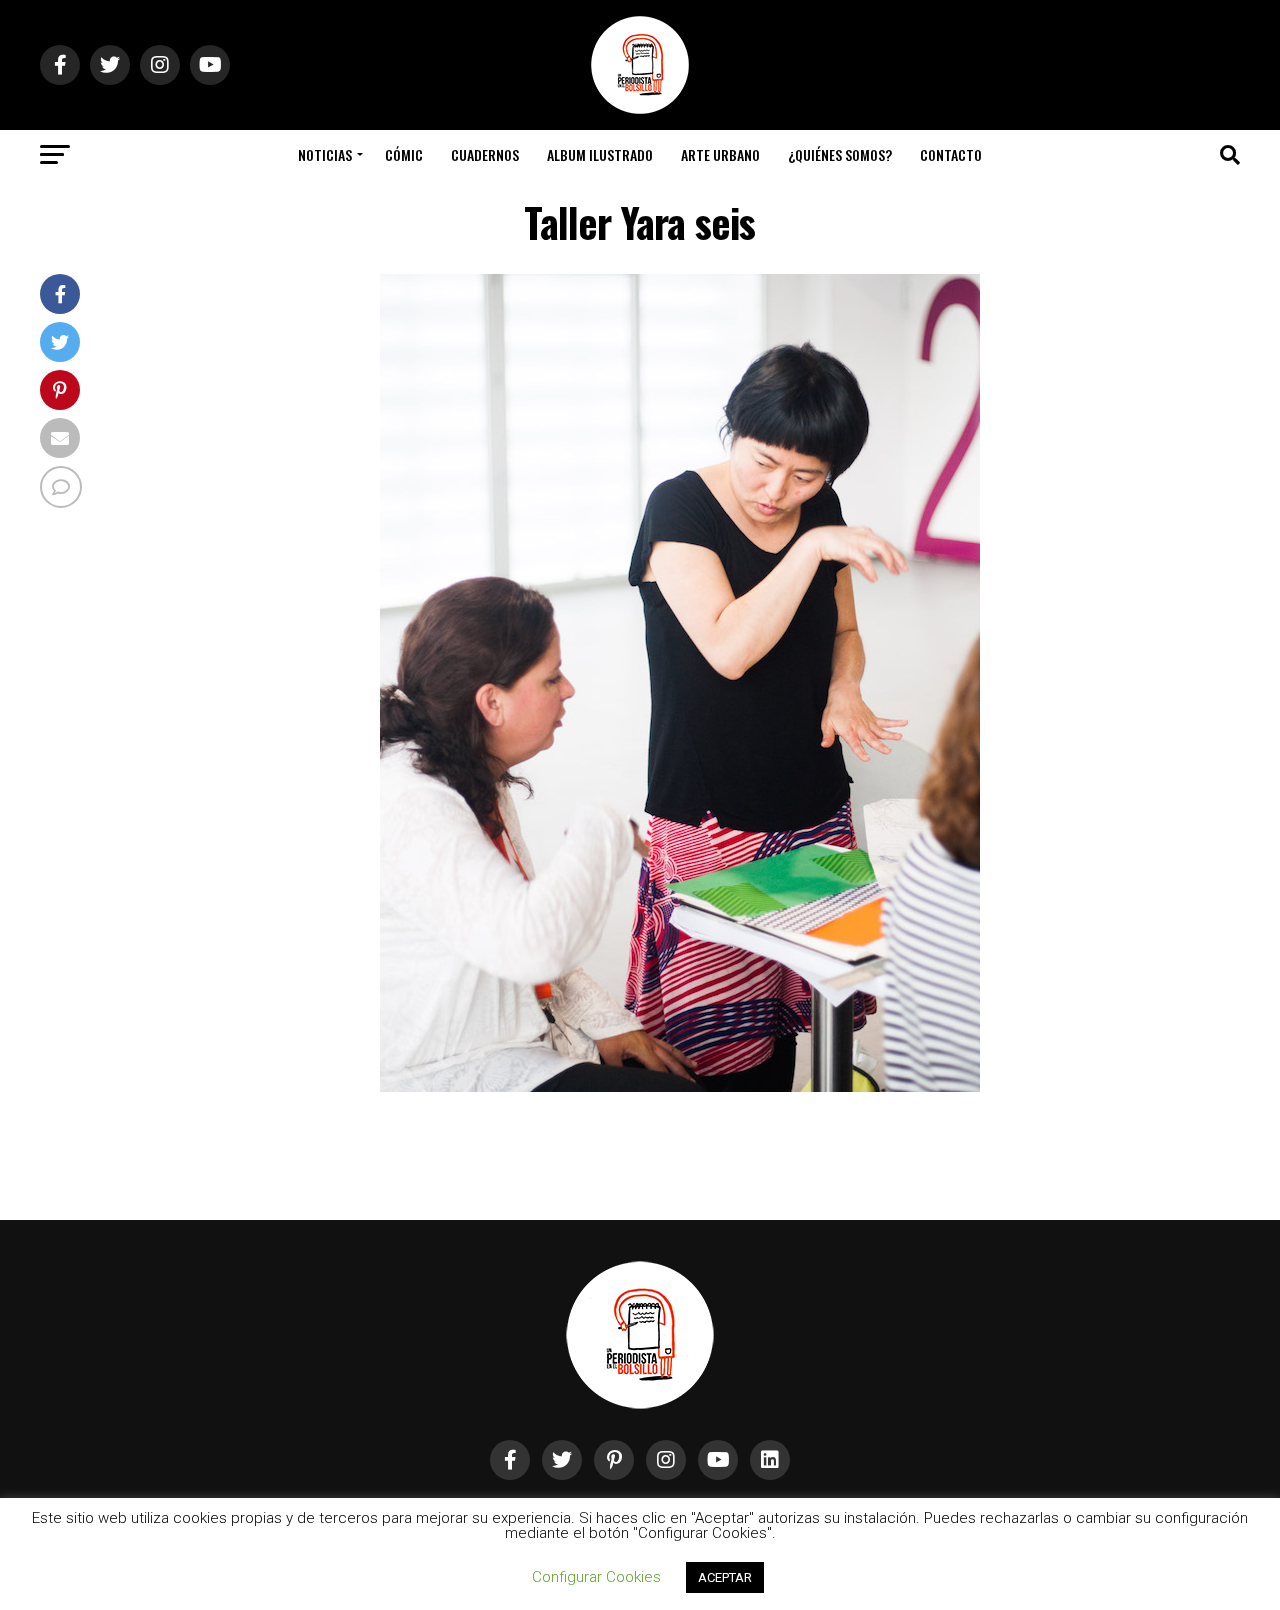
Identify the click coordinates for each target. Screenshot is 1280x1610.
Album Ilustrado (600, 154)
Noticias (325, 154)
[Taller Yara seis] (680, 1086)
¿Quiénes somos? (840, 154)
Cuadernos (485, 154)
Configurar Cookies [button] (596, 1577)
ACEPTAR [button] (725, 1577)
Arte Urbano (720, 154)
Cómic (404, 154)
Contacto (951, 154)
